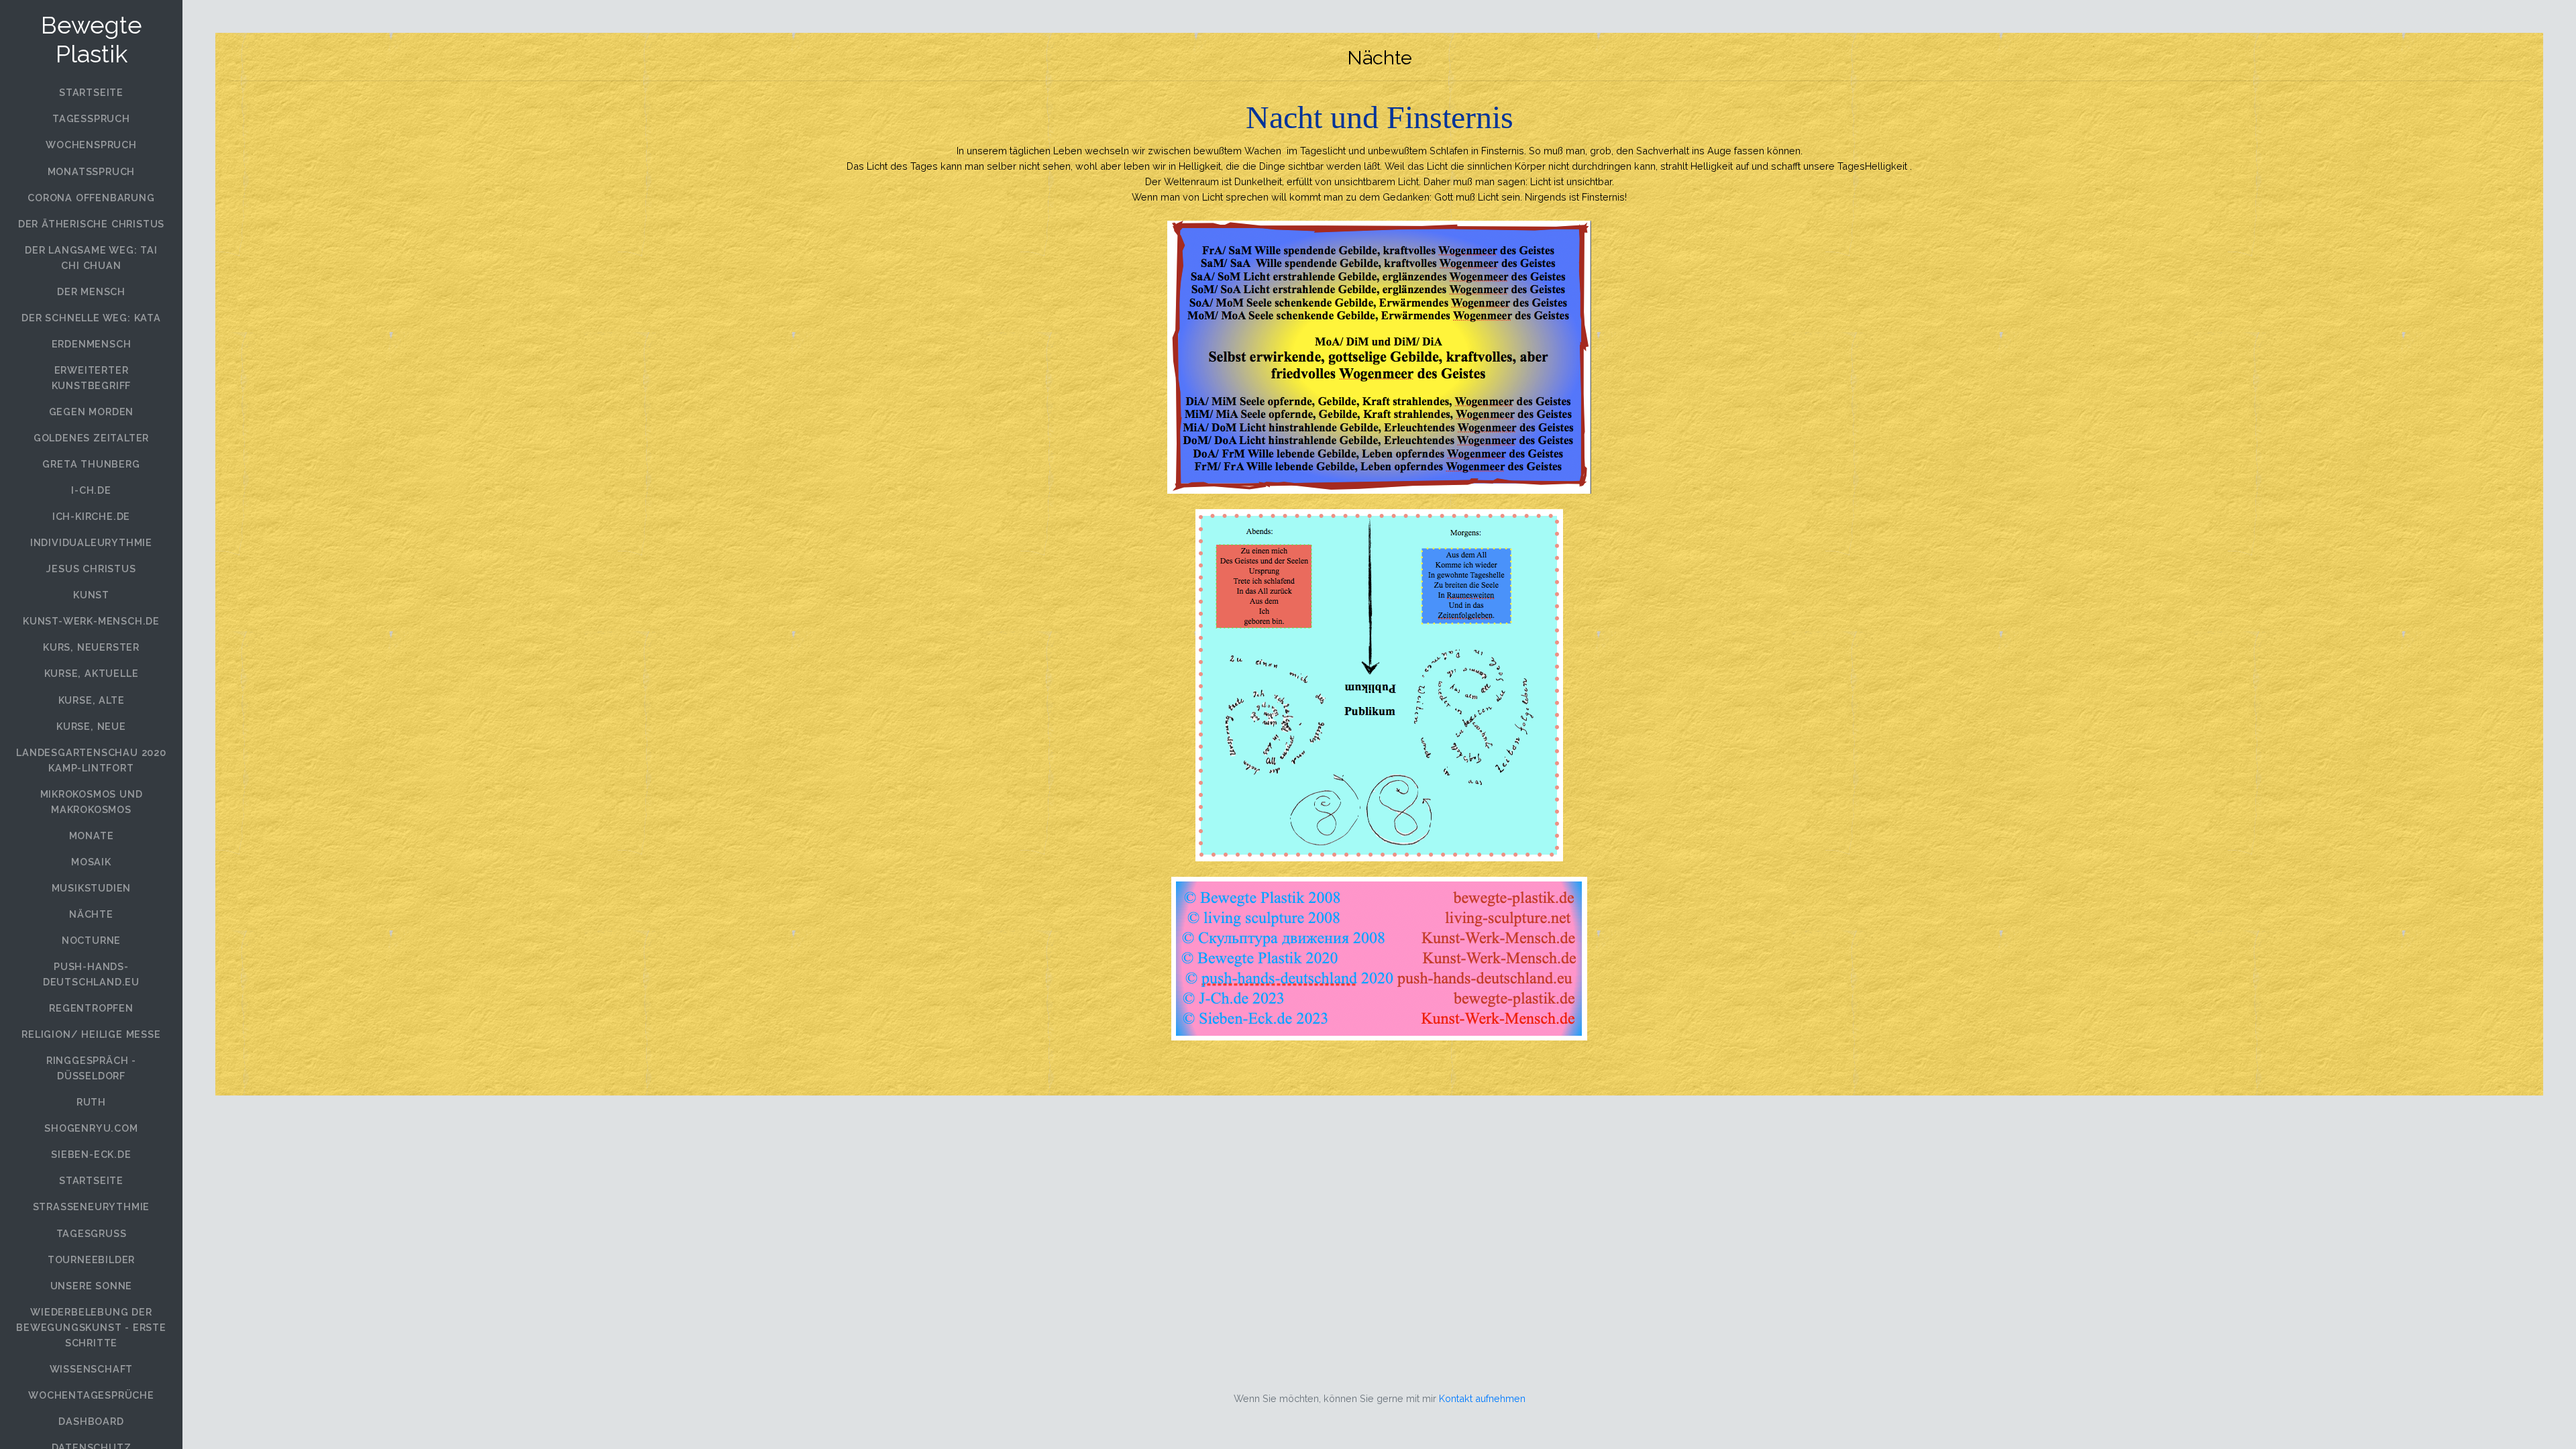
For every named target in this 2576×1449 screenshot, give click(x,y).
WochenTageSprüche (91, 1395)
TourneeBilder (91, 1259)
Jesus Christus (91, 569)
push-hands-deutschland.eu (91, 974)
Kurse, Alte (92, 700)
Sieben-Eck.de (91, 1154)
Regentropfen (91, 1008)
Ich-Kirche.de (91, 516)
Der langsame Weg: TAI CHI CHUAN (91, 258)
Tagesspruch (91, 118)
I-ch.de (91, 490)
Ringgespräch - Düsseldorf (91, 1068)
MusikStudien (92, 888)
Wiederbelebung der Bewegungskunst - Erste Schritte (91, 1327)
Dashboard (91, 1421)
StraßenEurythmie (92, 1206)
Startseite (91, 92)
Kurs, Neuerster (91, 647)
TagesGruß (92, 1233)
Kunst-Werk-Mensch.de (91, 621)
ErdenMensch (92, 344)
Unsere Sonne (92, 1286)
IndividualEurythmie (91, 542)
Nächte (91, 914)
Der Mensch (91, 291)
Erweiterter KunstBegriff (92, 378)
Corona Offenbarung (91, 198)
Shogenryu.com (91, 1128)
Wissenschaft (92, 1369)
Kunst (91, 595)
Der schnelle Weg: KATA (91, 318)
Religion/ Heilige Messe (91, 1034)
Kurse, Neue (91, 726)
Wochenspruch (91, 145)
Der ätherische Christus (91, 224)
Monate (92, 836)
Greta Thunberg (91, 464)
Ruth (91, 1102)
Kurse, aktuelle (92, 673)
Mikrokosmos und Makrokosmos (92, 802)
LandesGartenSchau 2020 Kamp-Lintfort (91, 760)
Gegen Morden (92, 412)
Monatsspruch (92, 171)
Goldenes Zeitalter (91, 438)
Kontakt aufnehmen (1482, 1398)
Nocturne (91, 940)
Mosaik (91, 862)
